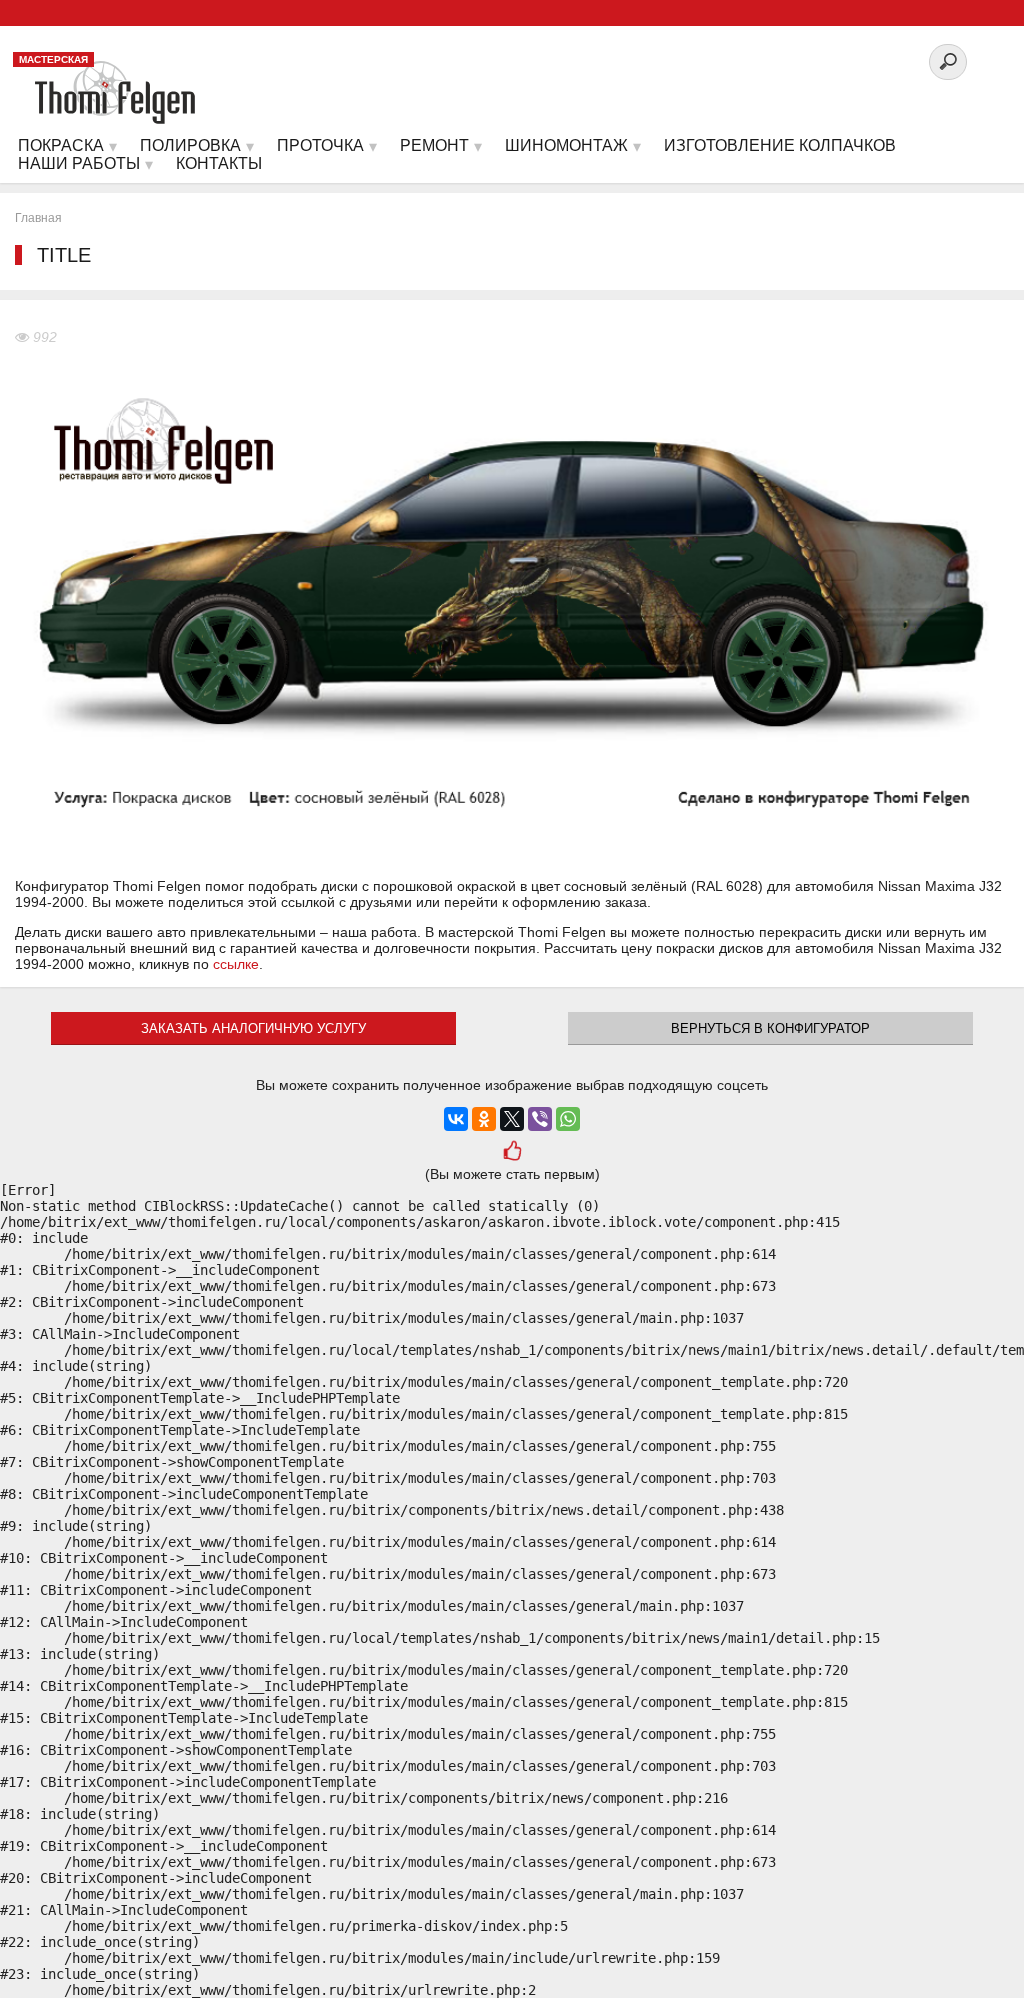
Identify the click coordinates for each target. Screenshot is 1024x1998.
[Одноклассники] (484, 1119)
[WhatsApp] (568, 1119)
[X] (512, 1119)
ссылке (236, 964)
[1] (512, 1153)
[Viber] (540, 1119)
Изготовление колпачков (780, 145)
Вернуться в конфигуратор (770, 1028)
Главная (38, 218)
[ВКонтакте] (456, 1119)
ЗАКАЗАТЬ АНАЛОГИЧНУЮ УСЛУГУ (253, 1028)
